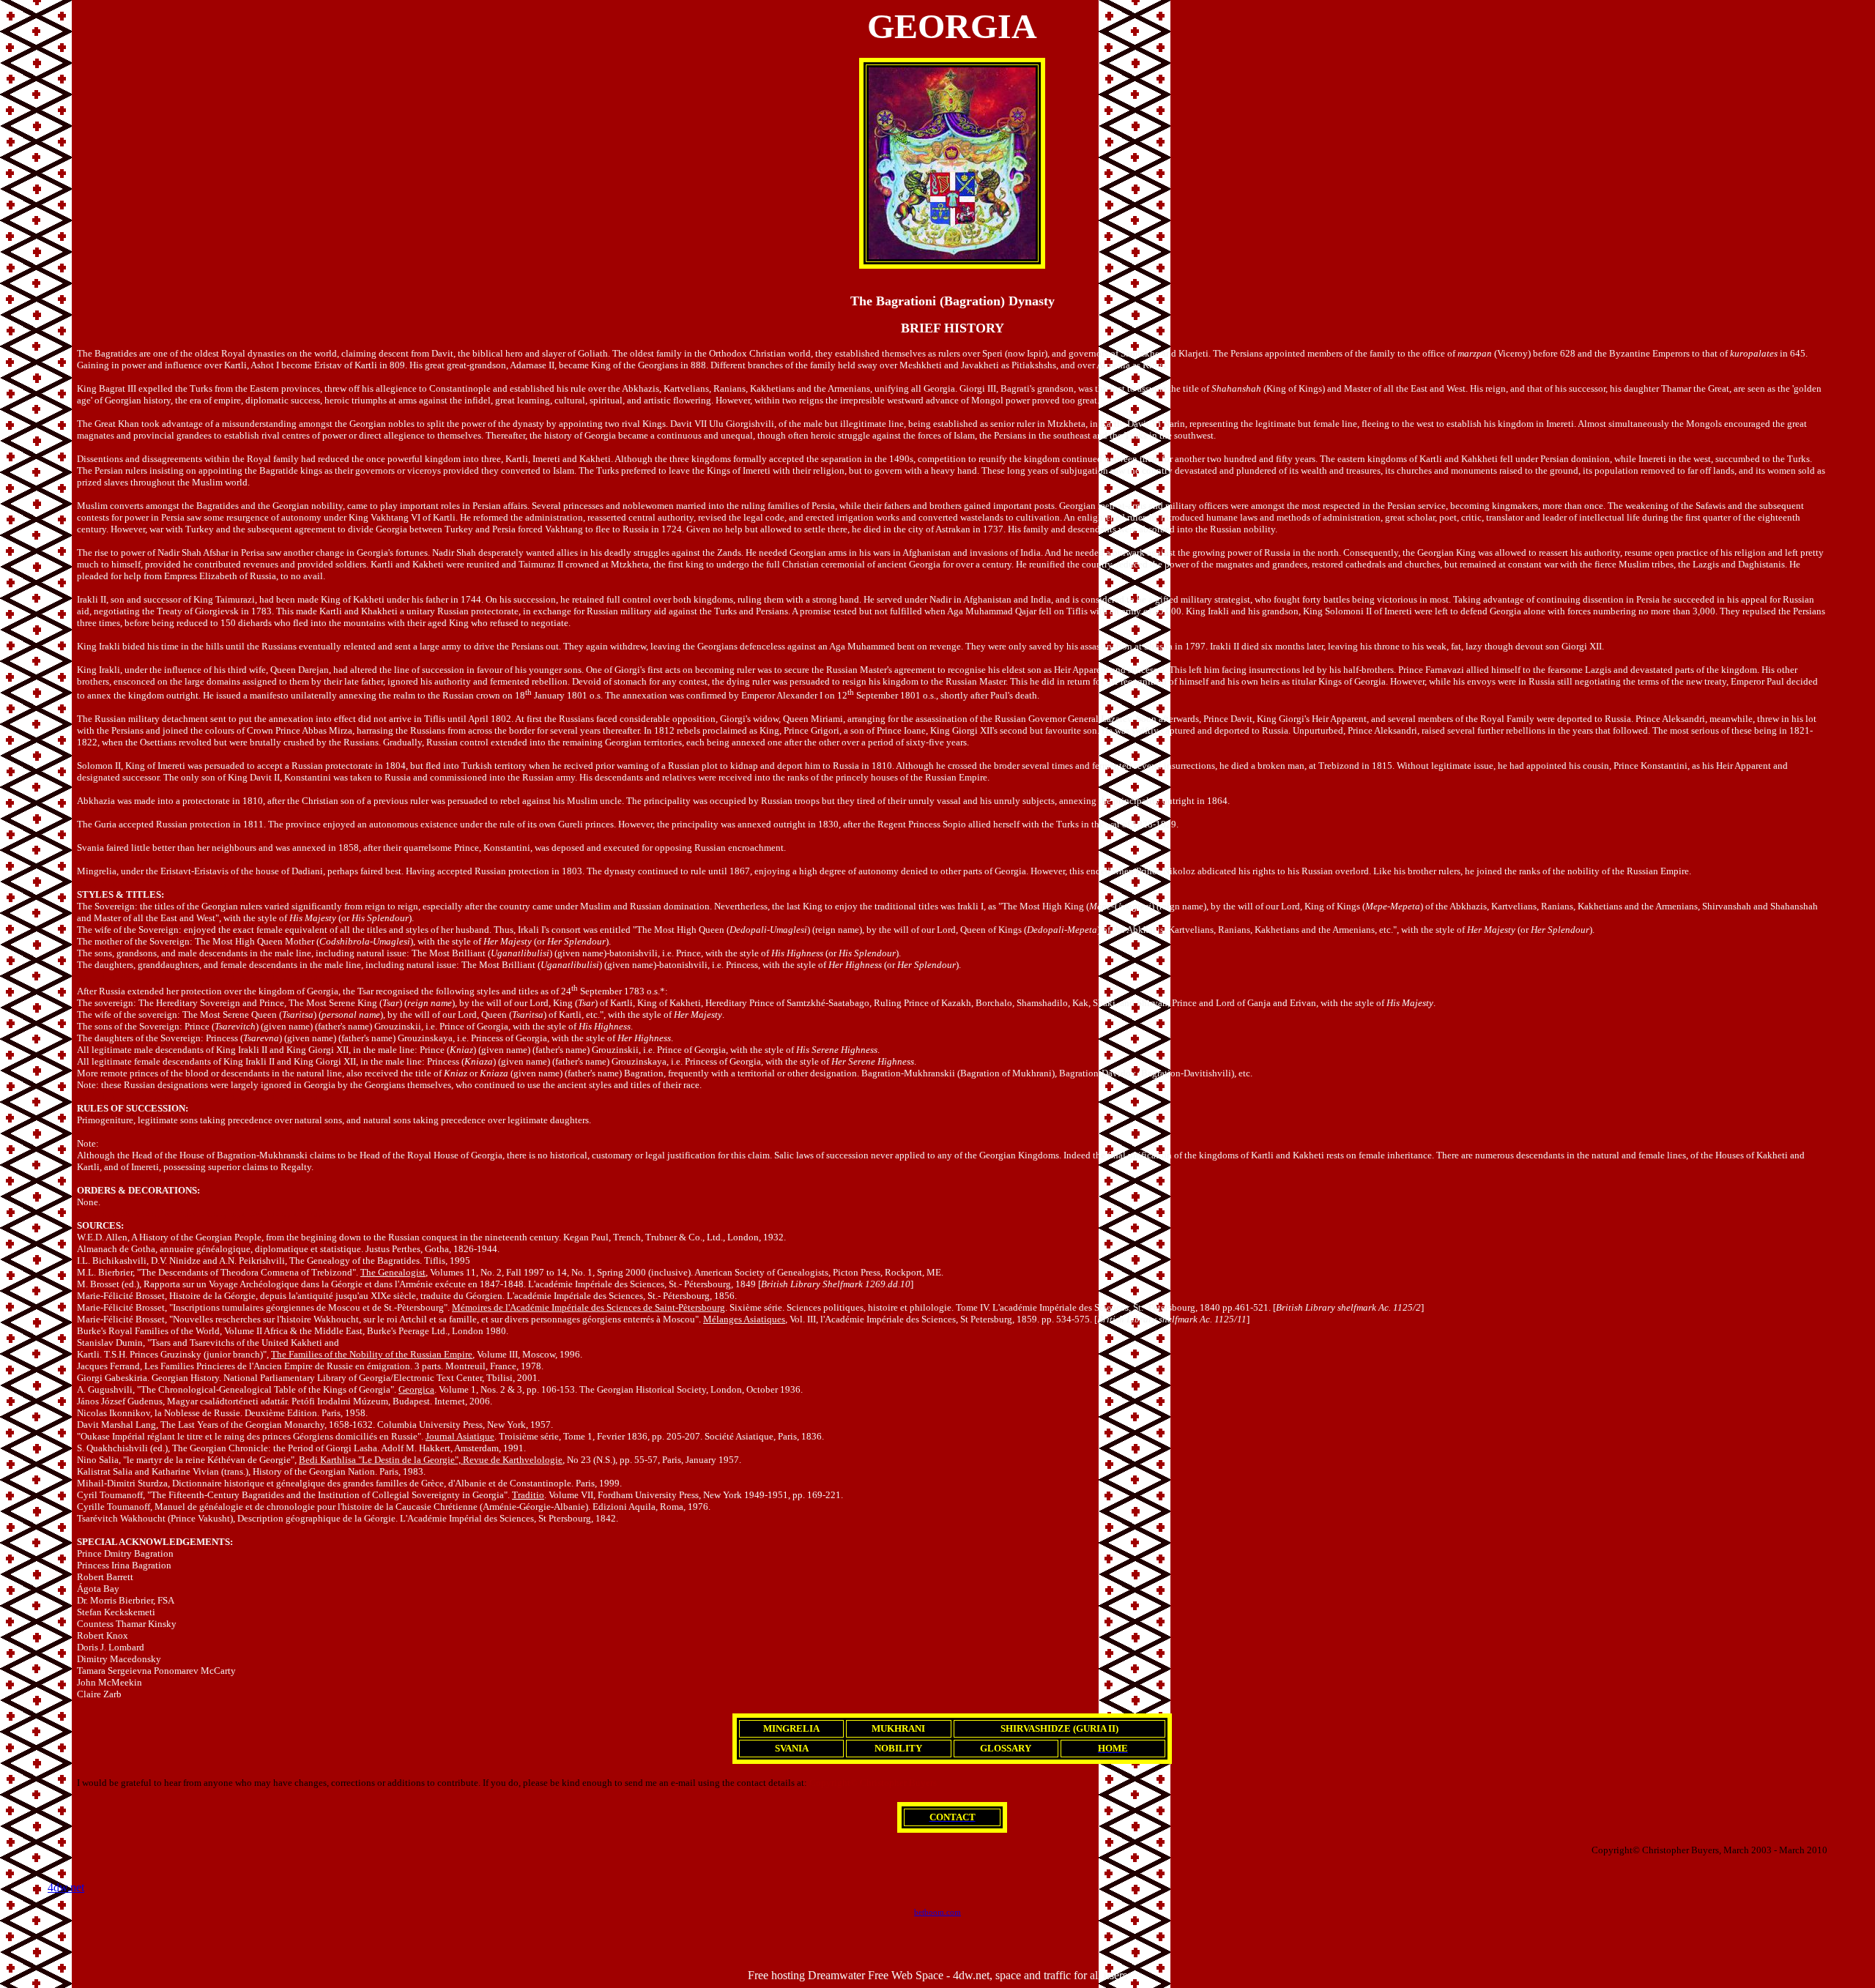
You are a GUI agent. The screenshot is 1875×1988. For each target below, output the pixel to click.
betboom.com (937, 1912)
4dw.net (66, 1887)
